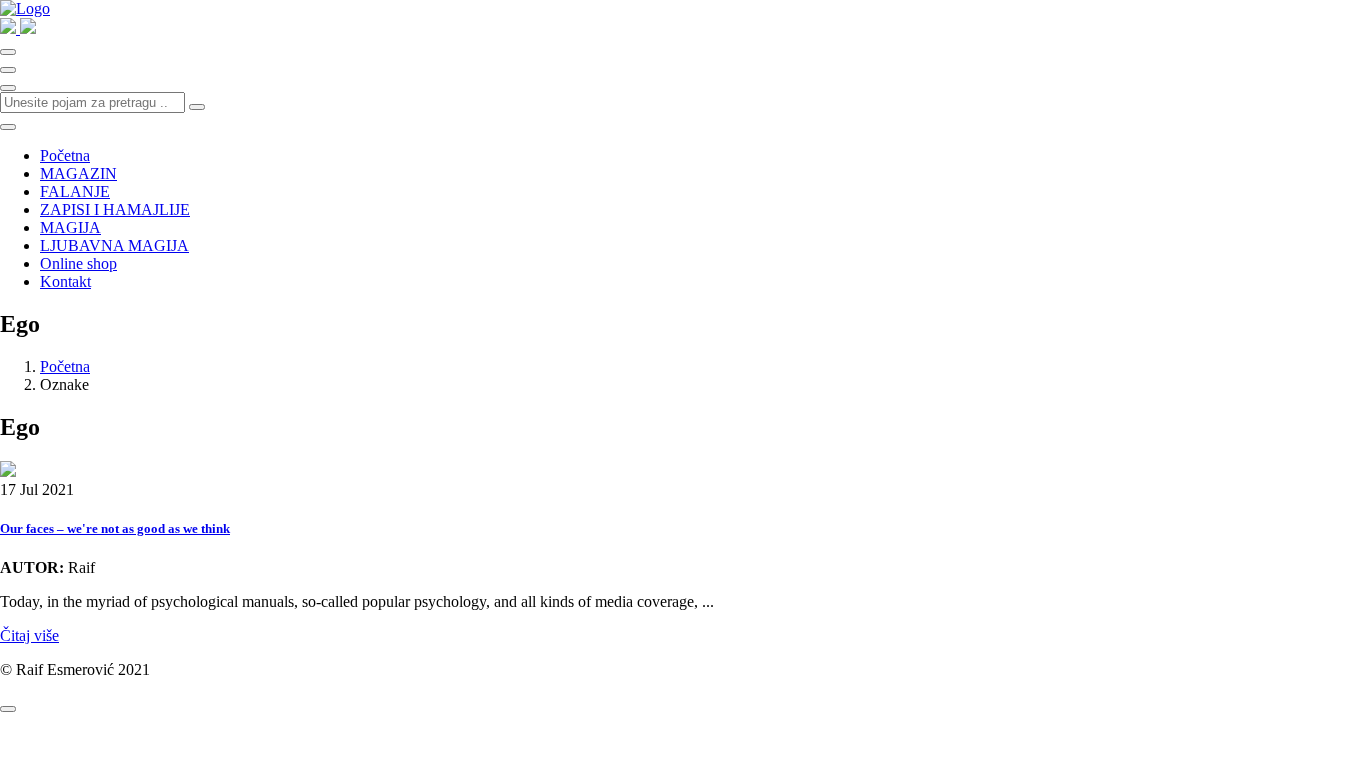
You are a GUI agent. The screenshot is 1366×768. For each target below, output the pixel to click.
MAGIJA (70, 227)
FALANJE (75, 191)
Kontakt (65, 281)
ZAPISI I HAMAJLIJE (115, 209)
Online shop (78, 263)
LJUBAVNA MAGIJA (114, 245)
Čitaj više (29, 635)
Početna (65, 155)
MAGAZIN (78, 173)
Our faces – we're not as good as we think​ (115, 528)
